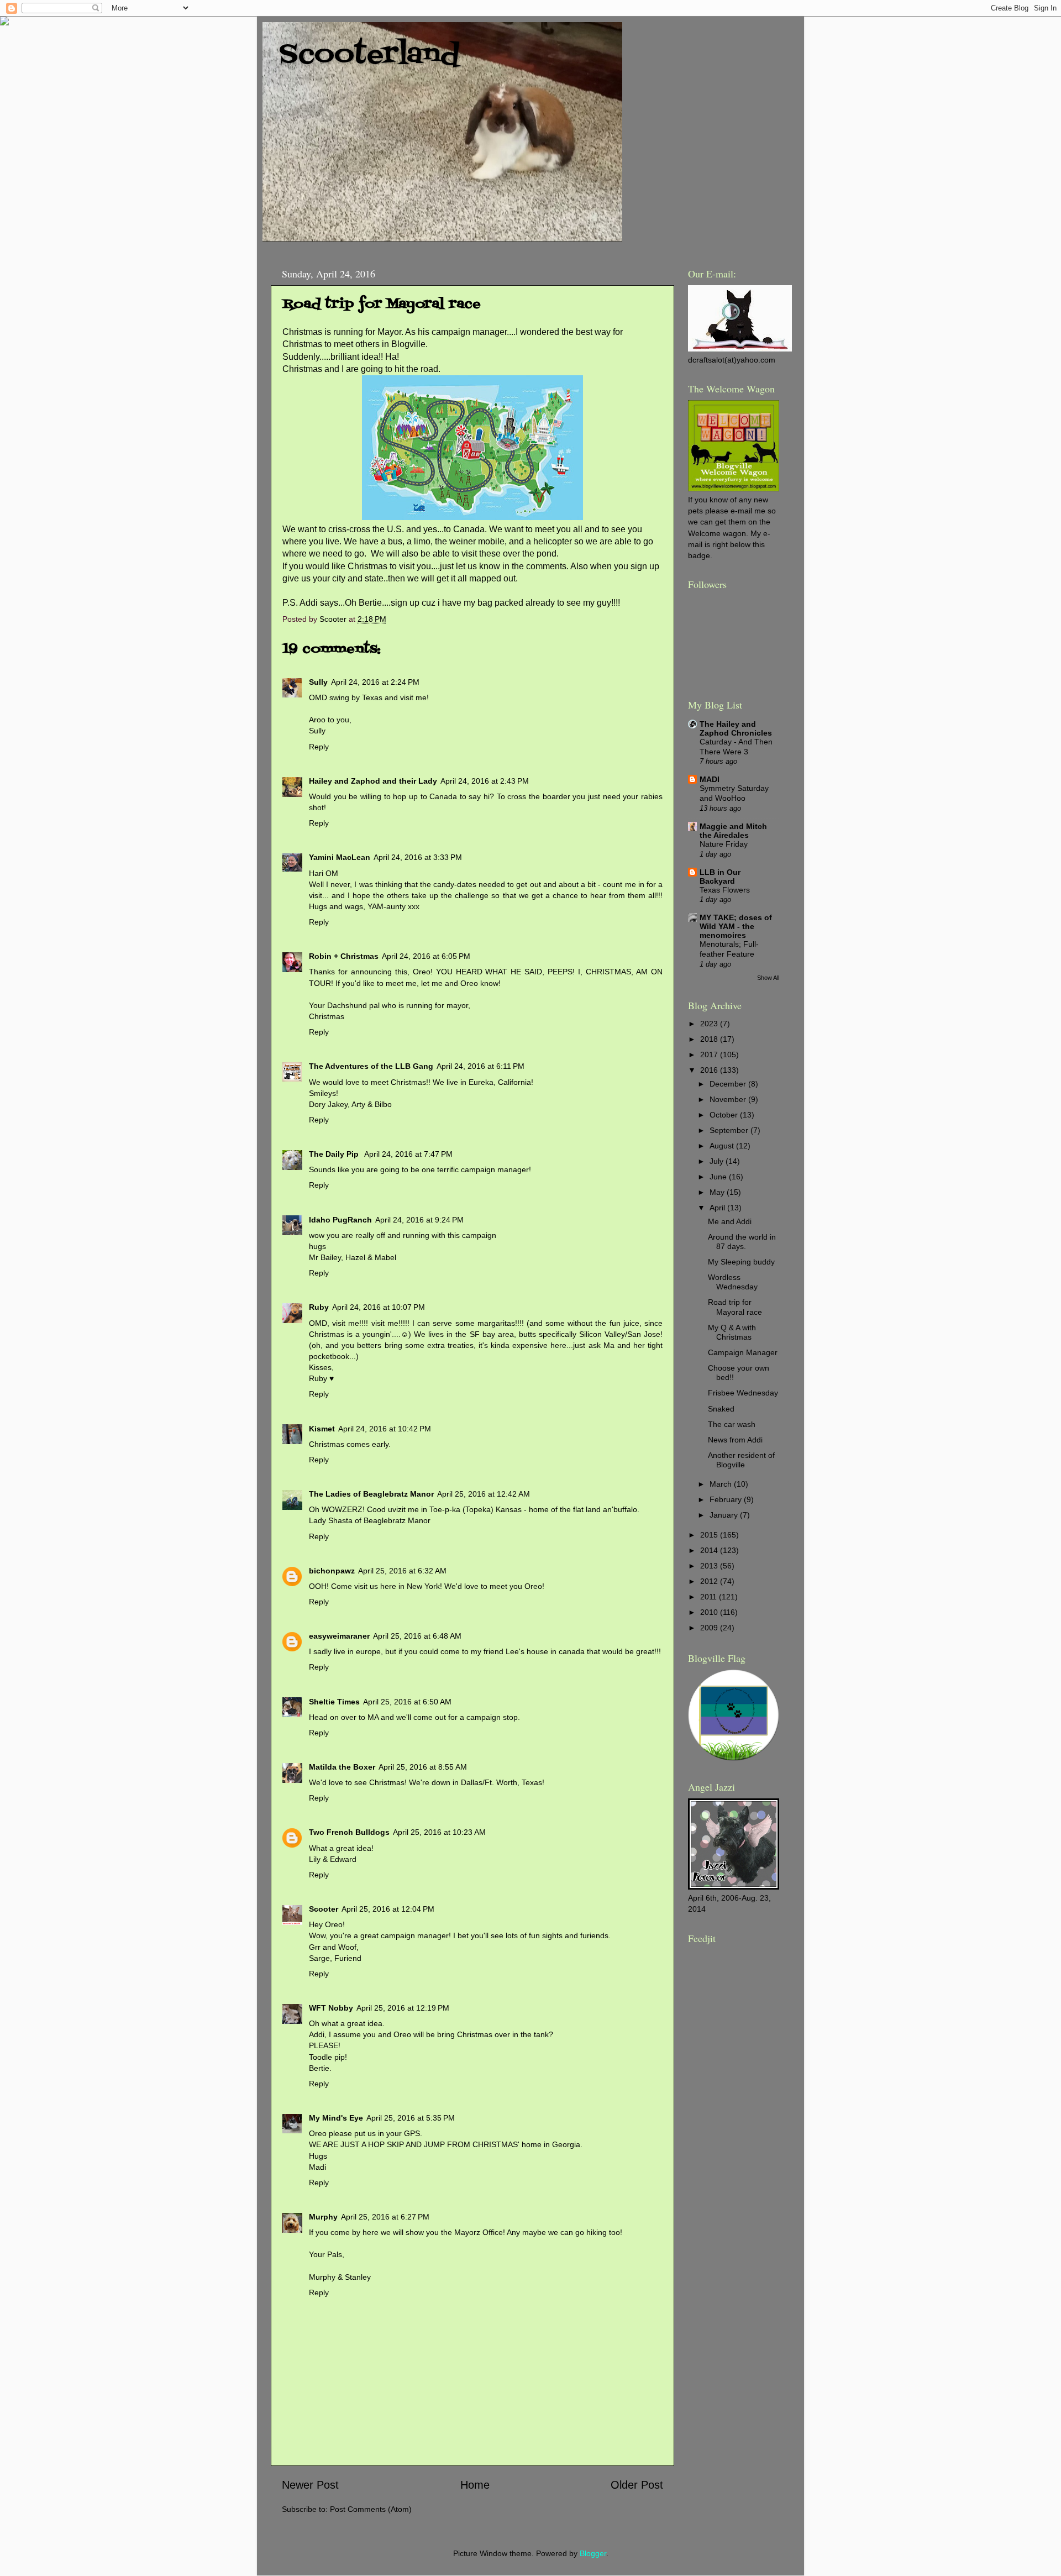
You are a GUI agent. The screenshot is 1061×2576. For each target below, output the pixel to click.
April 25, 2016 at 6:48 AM (417, 1636)
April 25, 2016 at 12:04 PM (388, 1909)
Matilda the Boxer (342, 1767)
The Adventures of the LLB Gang (371, 1066)
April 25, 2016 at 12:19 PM (403, 2008)
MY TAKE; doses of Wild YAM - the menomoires (736, 926)
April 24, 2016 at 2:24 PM (375, 682)
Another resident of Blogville (741, 1460)
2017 (710, 1054)
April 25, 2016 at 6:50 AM (407, 1702)
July (718, 1161)
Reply (319, 747)
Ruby (319, 1307)
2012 (710, 1581)
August (723, 1146)
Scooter (324, 1909)
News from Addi (735, 1440)
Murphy (323, 2217)
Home (475, 2485)
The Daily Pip (335, 1154)
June (719, 1177)
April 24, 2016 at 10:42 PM (385, 1429)
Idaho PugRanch (340, 1220)
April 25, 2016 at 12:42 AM (484, 1494)
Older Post (637, 2485)
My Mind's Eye (336, 2118)
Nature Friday (724, 844)
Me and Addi (730, 1221)
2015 (710, 1535)
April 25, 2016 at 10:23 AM (439, 1832)
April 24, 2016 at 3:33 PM (418, 857)
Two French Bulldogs (349, 1832)
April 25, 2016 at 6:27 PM (385, 2217)
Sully (318, 682)
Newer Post (310, 2485)
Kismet (322, 1429)
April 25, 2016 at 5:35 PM (411, 2118)
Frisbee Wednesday (743, 1393)
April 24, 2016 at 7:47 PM (408, 1154)
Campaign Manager (743, 1352)
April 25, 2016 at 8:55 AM (423, 1767)
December (729, 1084)
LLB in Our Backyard (720, 877)
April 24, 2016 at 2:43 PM (485, 781)
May (718, 1192)
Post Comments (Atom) (371, 2509)
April (718, 1208)
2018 (710, 1039)
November (729, 1099)
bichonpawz (332, 1571)
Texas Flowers (725, 890)
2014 (710, 1550)
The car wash (732, 1424)
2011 (710, 1597)
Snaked (721, 1409)
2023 (710, 1024)
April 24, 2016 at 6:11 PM (480, 1066)
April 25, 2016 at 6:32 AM (402, 1571)
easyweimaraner (339, 1636)
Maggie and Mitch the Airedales (733, 831)
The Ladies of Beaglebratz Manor (371, 1494)
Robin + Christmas (344, 956)
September (730, 1130)
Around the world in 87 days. (742, 1242)
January (725, 1515)
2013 (710, 1566)
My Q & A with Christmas (732, 1332)
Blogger (593, 2553)
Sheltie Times (334, 1702)
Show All (768, 978)
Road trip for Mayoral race (735, 1307)
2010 (710, 1612)
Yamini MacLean (340, 857)
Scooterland (369, 55)
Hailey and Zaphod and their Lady (373, 781)
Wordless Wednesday (733, 1282)
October (725, 1115)
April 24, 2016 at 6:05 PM (426, 956)
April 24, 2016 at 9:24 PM (419, 1220)
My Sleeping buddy (741, 1262)
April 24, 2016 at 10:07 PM (379, 1307)
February (727, 1499)
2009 (710, 1628)
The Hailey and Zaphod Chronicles (736, 728)
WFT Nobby (331, 2008)
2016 (710, 1070)
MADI (710, 779)
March (722, 1484)
